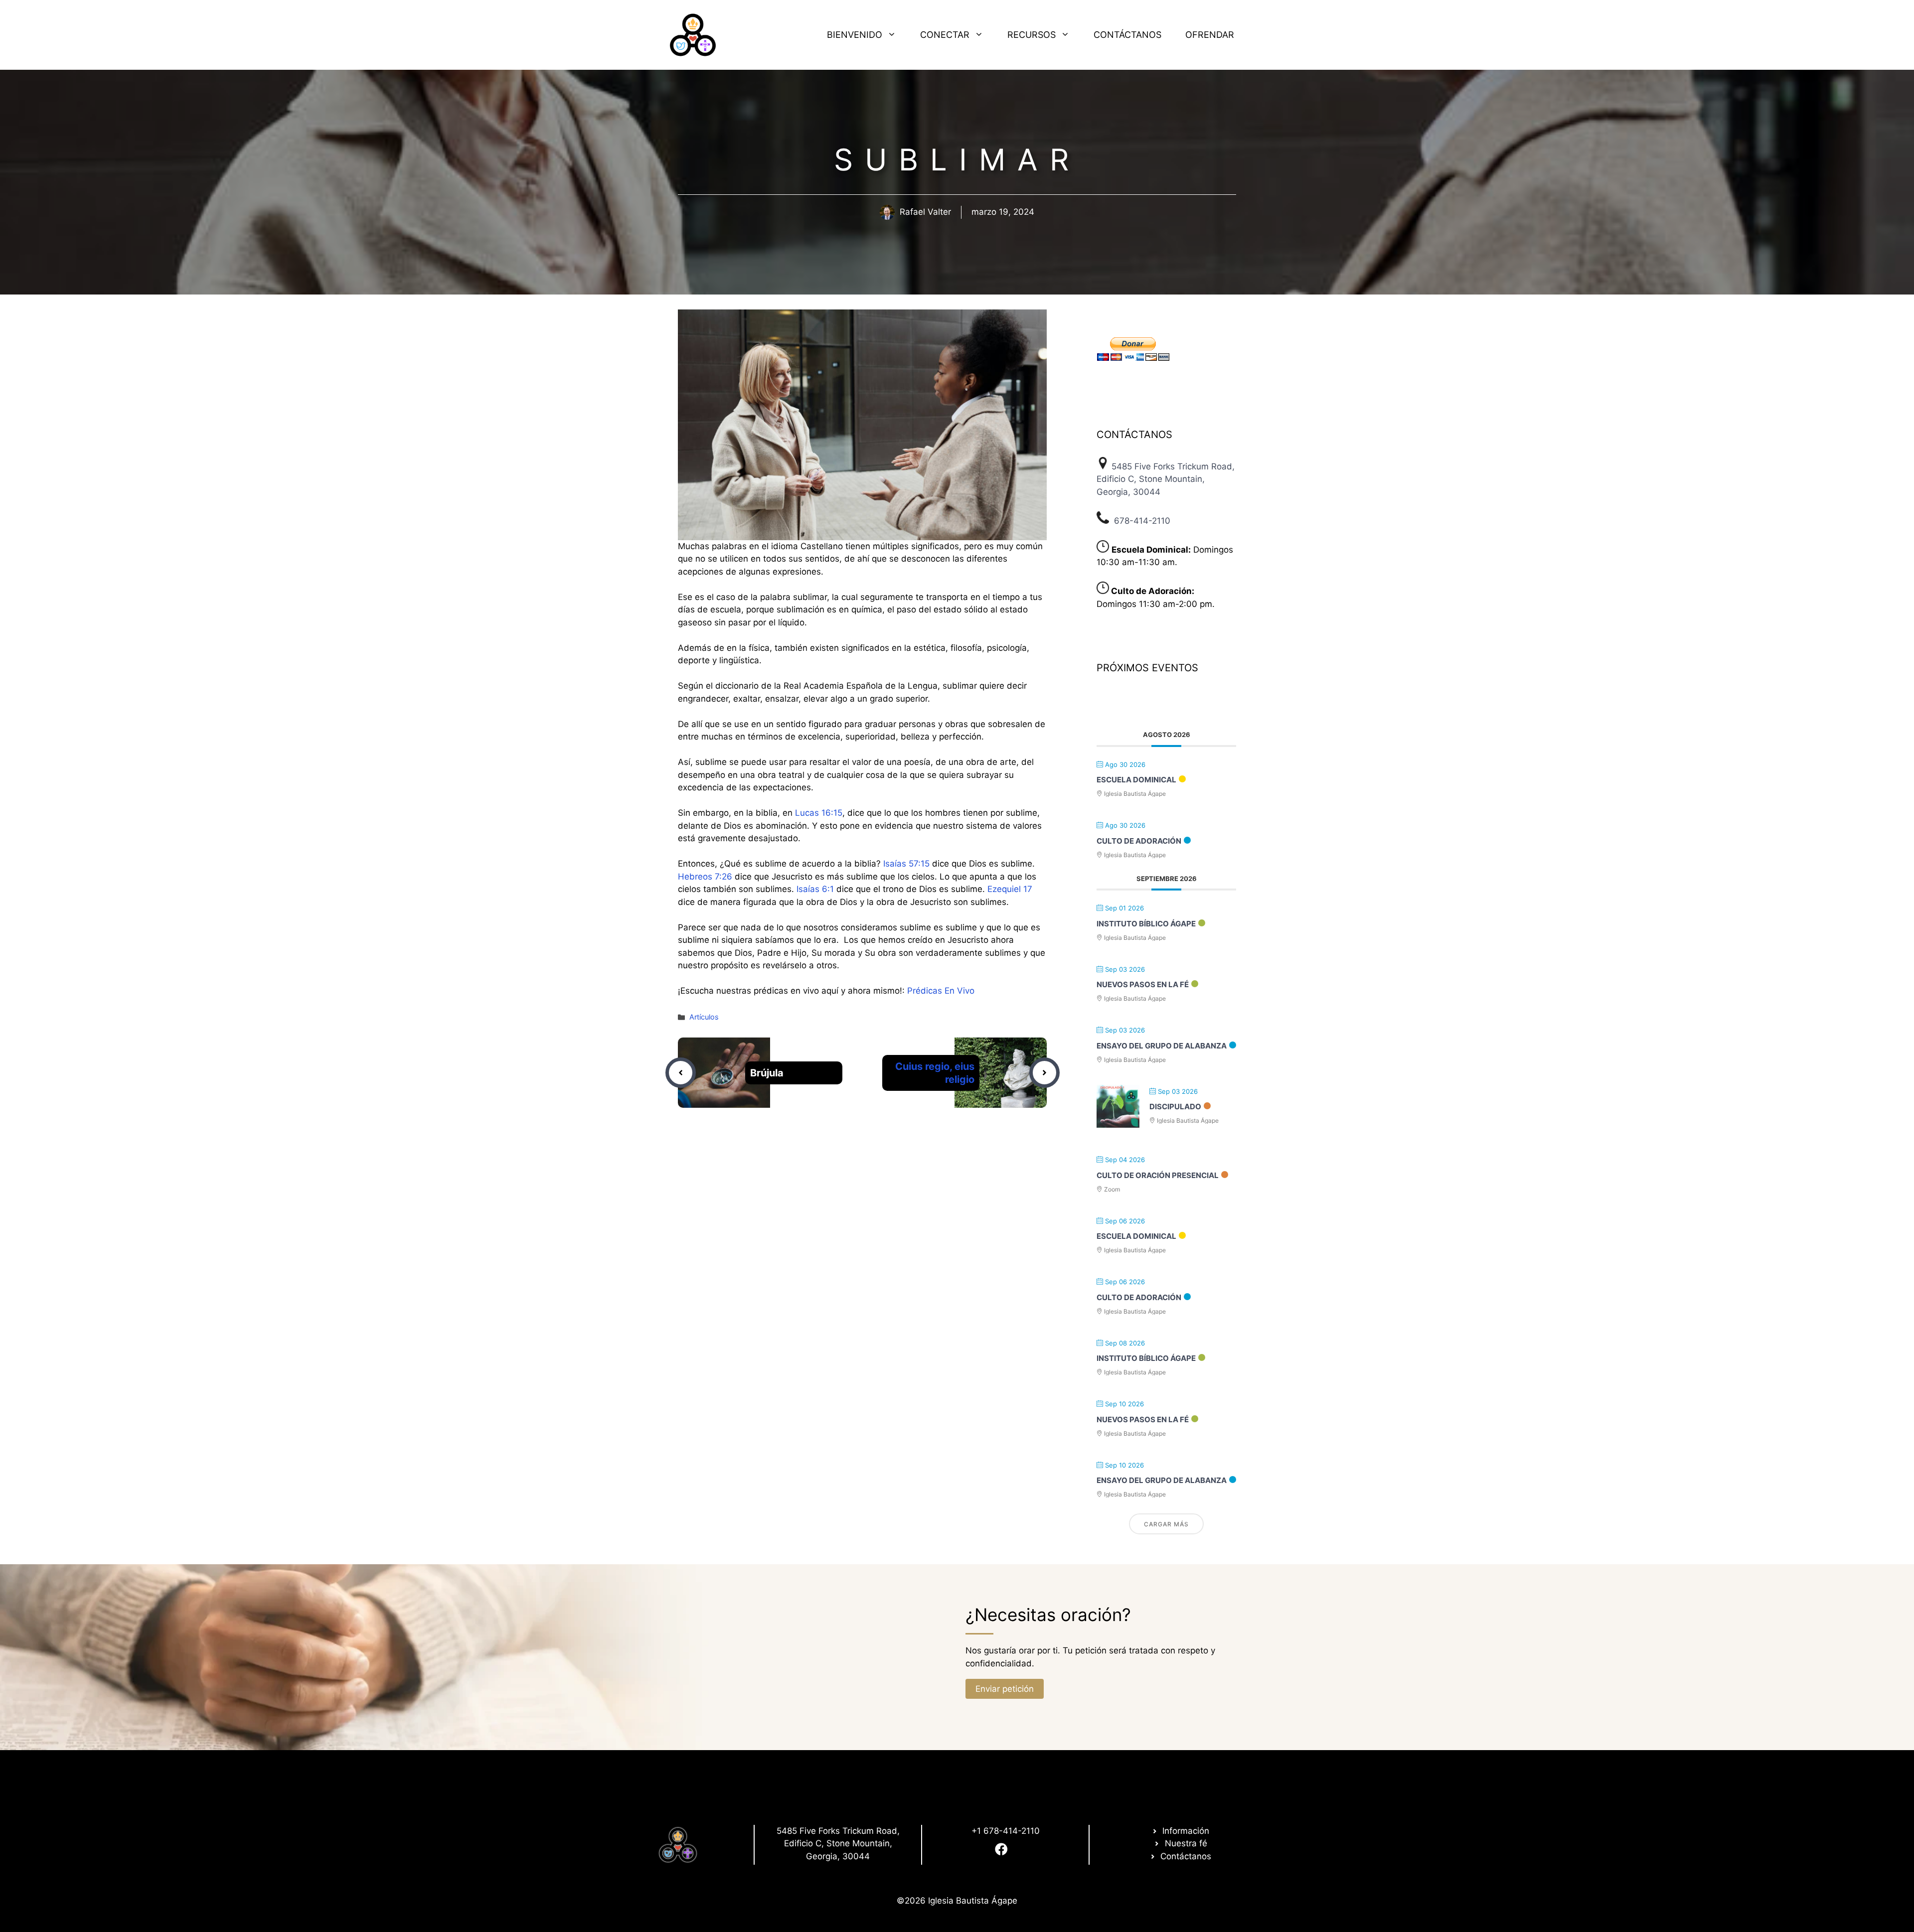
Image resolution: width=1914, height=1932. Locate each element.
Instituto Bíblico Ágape (1146, 924)
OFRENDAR (1210, 35)
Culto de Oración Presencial (1158, 1175)
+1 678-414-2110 (1006, 1831)
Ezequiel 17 (1010, 889)
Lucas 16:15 (819, 813)
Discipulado (1175, 1107)
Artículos (704, 1017)
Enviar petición (1005, 1689)
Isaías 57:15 (906, 864)
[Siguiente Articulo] (1044, 1073)
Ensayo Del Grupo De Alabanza (1162, 1046)
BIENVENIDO (855, 35)
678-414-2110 (1142, 521)
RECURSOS (1032, 35)
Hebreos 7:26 (705, 877)
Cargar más (1166, 1524)
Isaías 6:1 (815, 889)
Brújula (767, 1073)
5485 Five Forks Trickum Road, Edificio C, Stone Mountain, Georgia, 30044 (1166, 479)
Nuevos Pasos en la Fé (1143, 984)
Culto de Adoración (1139, 841)
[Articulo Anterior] (681, 1073)
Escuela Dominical (1136, 780)
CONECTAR (945, 35)
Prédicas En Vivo (941, 991)
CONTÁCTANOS (1127, 35)
